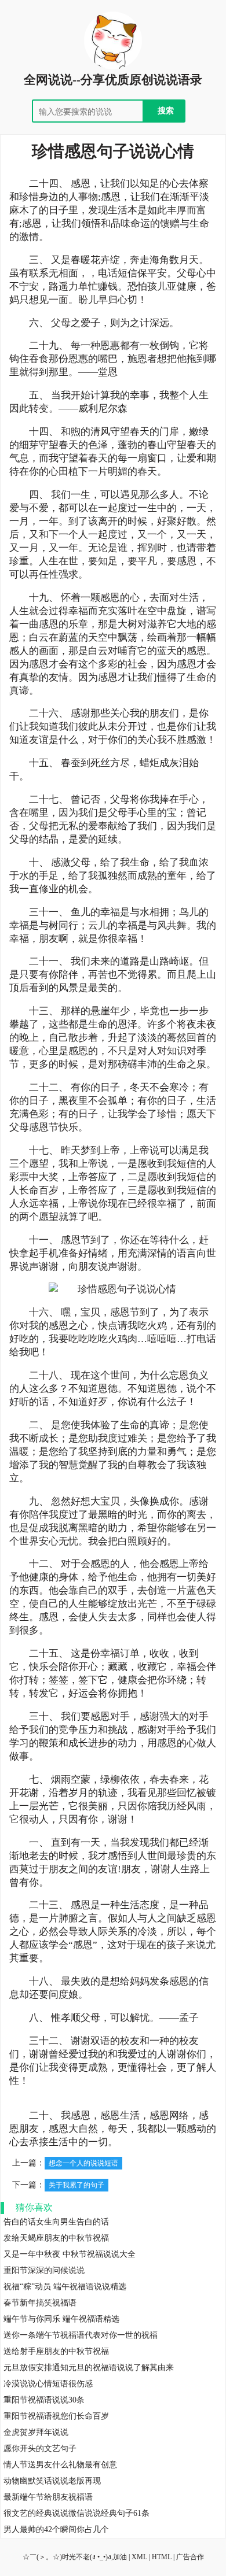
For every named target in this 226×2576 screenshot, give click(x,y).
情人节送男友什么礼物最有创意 (60, 2465)
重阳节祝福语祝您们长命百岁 (56, 2416)
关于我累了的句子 (76, 2185)
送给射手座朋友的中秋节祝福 (56, 2351)
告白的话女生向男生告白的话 (56, 2222)
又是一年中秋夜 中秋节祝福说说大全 (70, 2254)
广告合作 (190, 2557)
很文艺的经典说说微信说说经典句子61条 (76, 2513)
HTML (162, 2557)
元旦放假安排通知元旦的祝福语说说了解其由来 (89, 2368)
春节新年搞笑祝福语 (40, 2303)
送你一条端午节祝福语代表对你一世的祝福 (81, 2335)
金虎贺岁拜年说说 (36, 2432)
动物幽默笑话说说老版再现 (52, 2481)
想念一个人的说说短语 (83, 2163)
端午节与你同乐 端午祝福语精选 (61, 2319)
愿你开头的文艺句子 (40, 2449)
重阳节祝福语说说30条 (44, 2400)
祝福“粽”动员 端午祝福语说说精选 (65, 2287)
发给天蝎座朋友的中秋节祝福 (56, 2238)
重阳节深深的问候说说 (44, 2270)
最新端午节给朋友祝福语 (48, 2497)
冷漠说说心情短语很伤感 (48, 2384)
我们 (120, 184)
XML (139, 2557)
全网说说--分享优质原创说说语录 (113, 80)
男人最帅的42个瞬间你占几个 (56, 2529)
